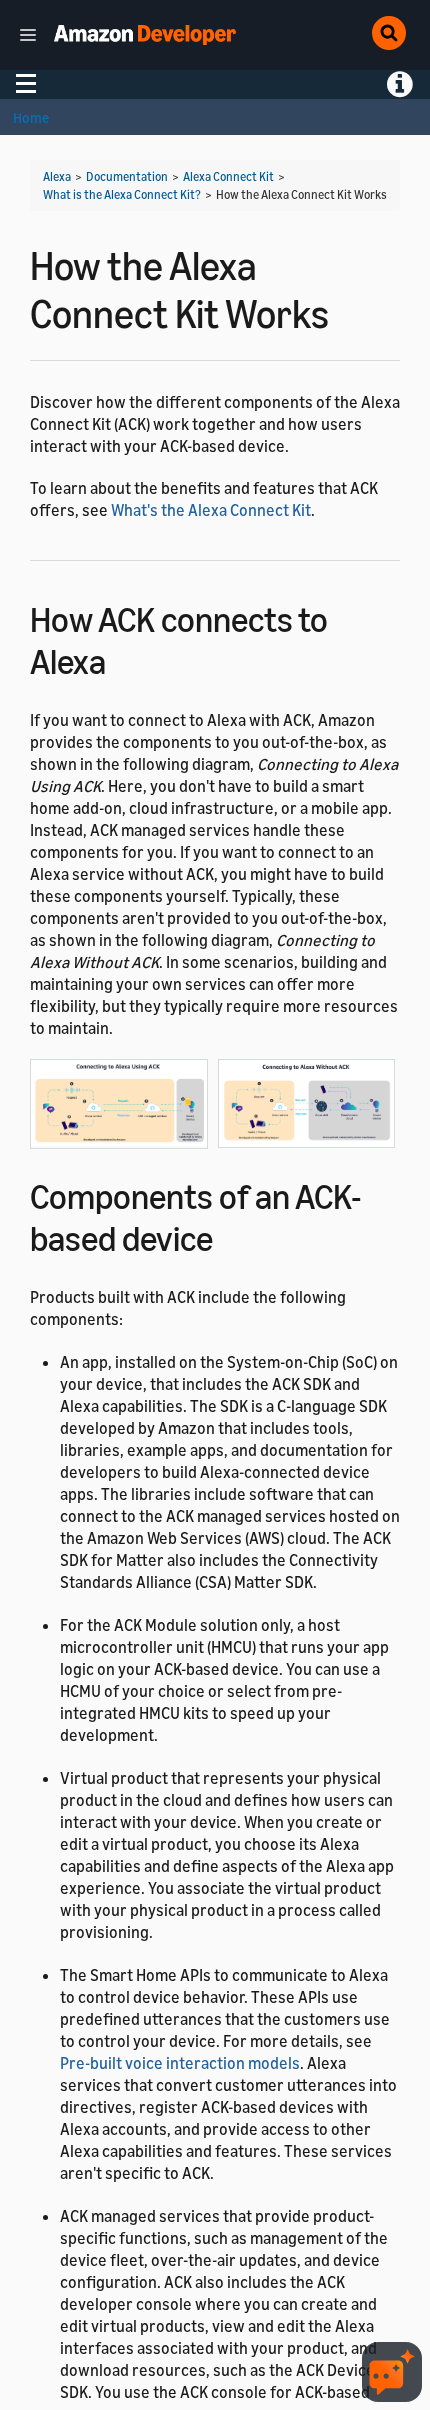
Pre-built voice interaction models (180, 2063)
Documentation (127, 176)
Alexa (57, 176)
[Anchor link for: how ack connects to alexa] (123, 658)
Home (31, 117)
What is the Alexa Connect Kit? (122, 194)
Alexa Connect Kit (228, 176)
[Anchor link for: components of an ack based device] (230, 1235)
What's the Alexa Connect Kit (211, 510)
